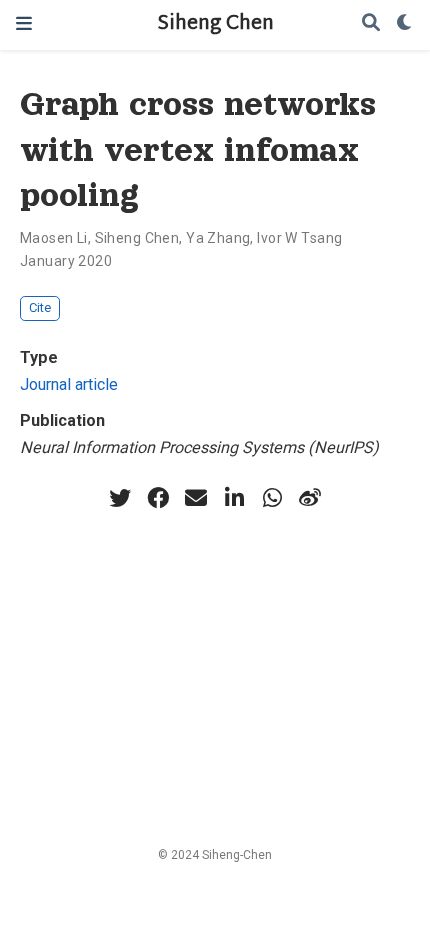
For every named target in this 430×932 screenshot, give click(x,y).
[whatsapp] (272, 498)
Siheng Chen (215, 25)
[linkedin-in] (234, 498)
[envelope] (196, 498)
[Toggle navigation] (24, 24)
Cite (40, 307)
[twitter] (120, 498)
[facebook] (158, 498)
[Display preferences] (405, 25)
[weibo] (310, 498)
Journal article (69, 384)
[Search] (371, 25)
